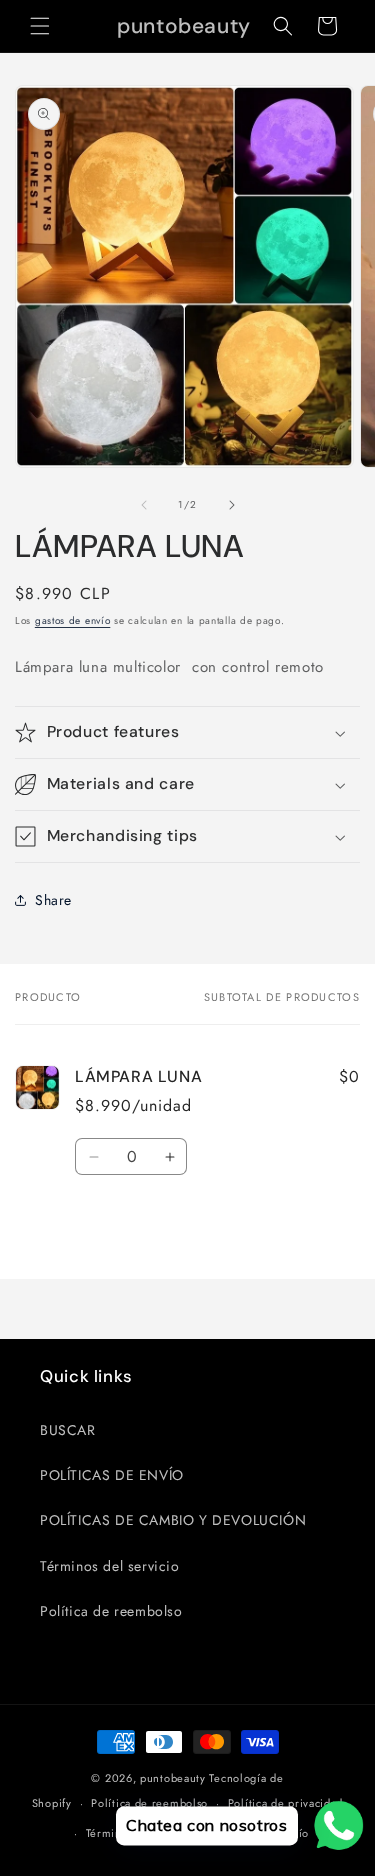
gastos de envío (73, 620)
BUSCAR (68, 1430)
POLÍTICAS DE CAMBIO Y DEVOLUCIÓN (173, 1520)
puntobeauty (173, 1778)
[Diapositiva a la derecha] (232, 505)
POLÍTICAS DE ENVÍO (112, 1475)
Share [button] (53, 900)
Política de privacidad (285, 1803)
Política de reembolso (111, 1611)
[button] (40, 26)
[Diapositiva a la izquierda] (144, 505)
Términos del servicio (110, 1566)
